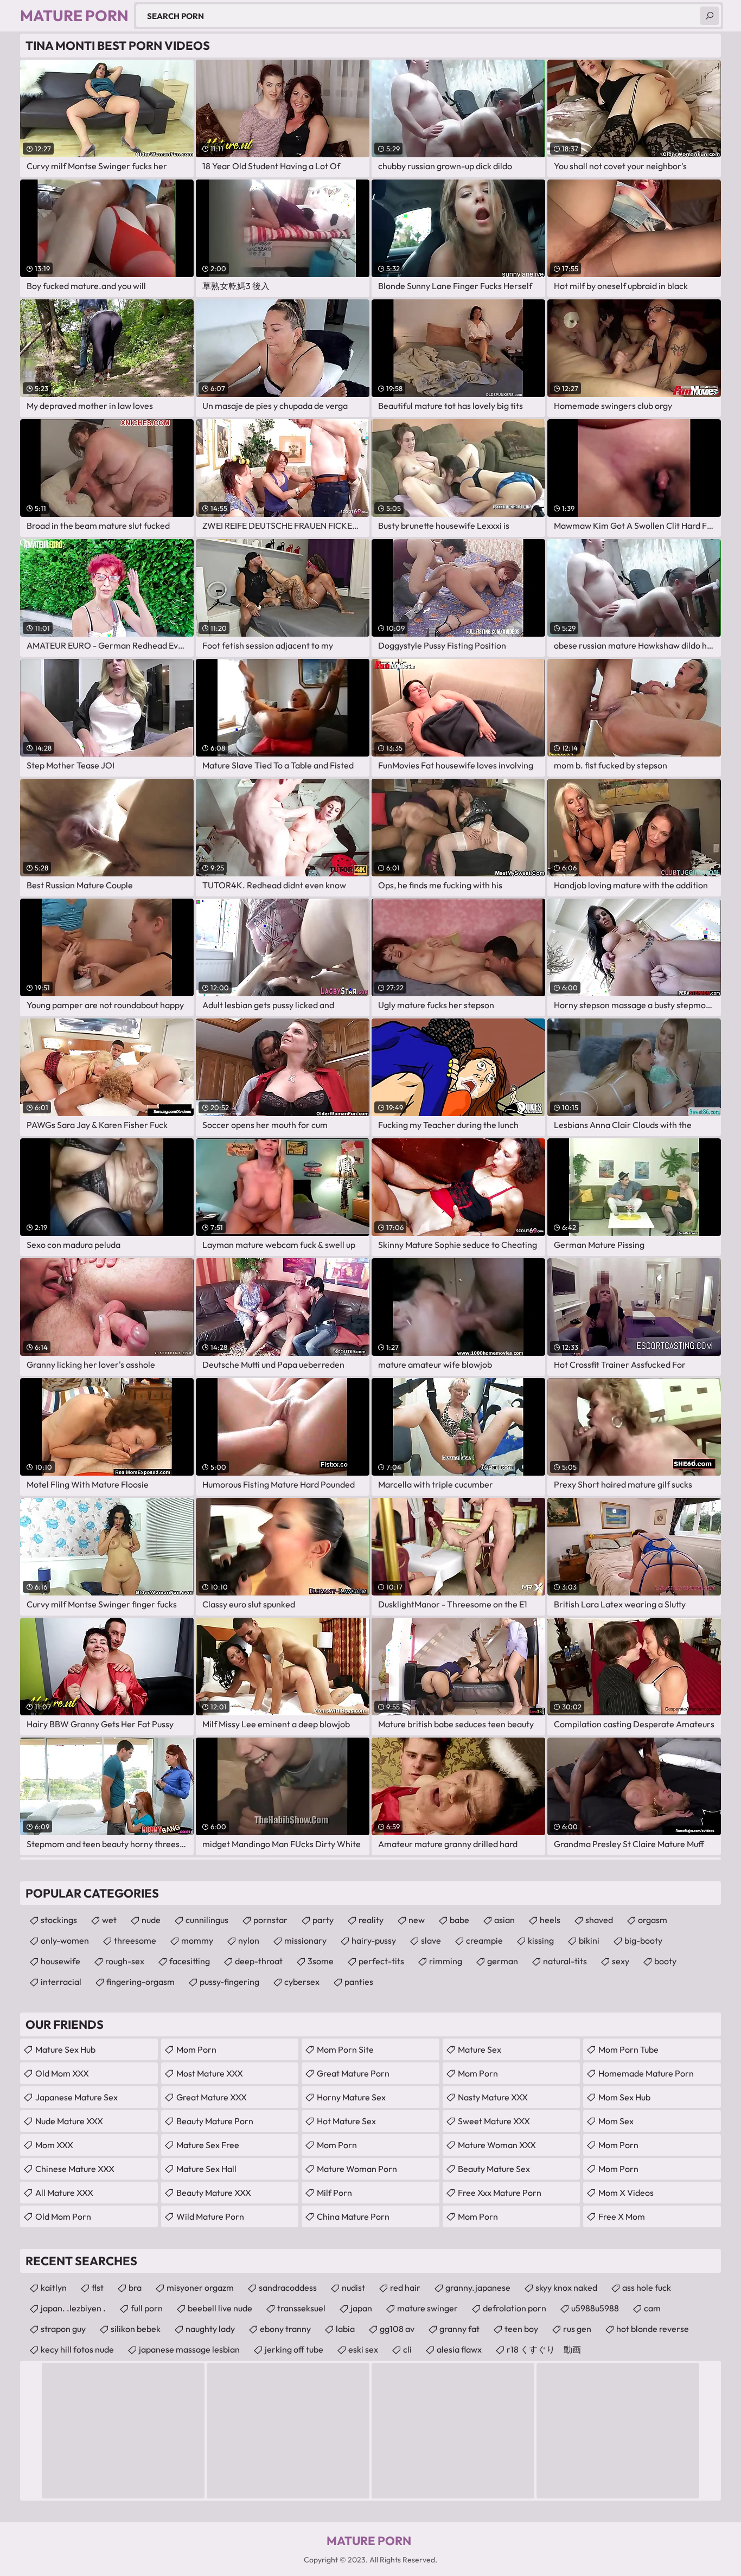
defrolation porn (515, 2308)
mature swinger (427, 2308)
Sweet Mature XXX (494, 2121)
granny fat (459, 2329)
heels (550, 1920)
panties (359, 1982)
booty (665, 1961)
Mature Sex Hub (65, 2049)
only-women (65, 1940)
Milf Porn (334, 2193)
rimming (446, 1961)
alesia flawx (459, 2349)
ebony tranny (285, 2329)
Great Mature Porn (353, 2073)
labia (345, 2329)
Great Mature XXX (212, 2097)
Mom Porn (196, 2049)
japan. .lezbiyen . (73, 2308)
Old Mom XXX (62, 2073)
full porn (147, 2308)
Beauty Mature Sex (494, 2169)
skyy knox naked (566, 2287)
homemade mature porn (646, 2073)
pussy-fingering (229, 1982)
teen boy (521, 2329)
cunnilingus (207, 1920)
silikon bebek (136, 2329)
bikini (589, 1940)
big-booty (643, 1940)
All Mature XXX (64, 2193)
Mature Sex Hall (206, 2169)
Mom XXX (54, 2145)
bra (135, 2287)
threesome (135, 1940)
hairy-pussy (374, 1940)
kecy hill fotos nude (77, 2349)
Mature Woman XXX (497, 2145)
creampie (484, 1940)
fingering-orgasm (140, 1982)
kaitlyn (54, 2287)
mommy (197, 1940)
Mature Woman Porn (357, 2169)
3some (321, 1961)
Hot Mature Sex (346, 2121)
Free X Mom (622, 2216)
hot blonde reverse (653, 2329)
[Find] (710, 16)
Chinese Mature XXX (75, 2169)
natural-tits (565, 1961)
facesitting (190, 1961)
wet (109, 1920)
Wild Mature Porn (210, 2216)
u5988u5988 (595, 2308)
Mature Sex (480, 2049)
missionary (305, 1940)
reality (371, 1920)
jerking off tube (294, 2349)
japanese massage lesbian (189, 2349)
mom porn (337, 2145)
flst (98, 2287)
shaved (599, 1920)
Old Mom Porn (63, 2216)
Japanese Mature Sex (76, 2097)
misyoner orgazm (200, 2287)
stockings (59, 1920)
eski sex (363, 2349)
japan (361, 2308)
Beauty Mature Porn (215, 2121)
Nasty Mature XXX (493, 2097)
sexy (621, 1961)
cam (652, 2308)
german (503, 1961)
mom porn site (345, 2049)
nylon (249, 1940)
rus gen (577, 2329)
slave (431, 1940)
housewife (60, 1961)
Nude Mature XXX (69, 2121)
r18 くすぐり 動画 (544, 2349)
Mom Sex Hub (624, 2097)
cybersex (302, 1982)
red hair (405, 2287)
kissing (541, 1940)
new (417, 1920)
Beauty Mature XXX (214, 2193)
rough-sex (125, 1961)
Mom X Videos (626, 2193)
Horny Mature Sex (351, 2097)
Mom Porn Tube (628, 2049)
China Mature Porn (353, 2216)
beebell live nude (220, 2308)
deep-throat (259, 1961)
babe (459, 1920)
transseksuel (301, 2308)
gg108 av (397, 2329)
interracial (61, 1982)
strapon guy (63, 2329)
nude (151, 1920)
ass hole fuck (647, 2287)
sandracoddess (288, 2287)
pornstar (270, 1920)
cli (407, 2349)
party (323, 1920)
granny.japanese (478, 2287)
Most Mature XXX (210, 2073)
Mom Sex (616, 2121)
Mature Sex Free (208, 2145)
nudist (353, 2287)
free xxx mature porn (500, 2193)
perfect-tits (381, 1961)
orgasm (653, 1920)
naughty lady (210, 2329)
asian (504, 1920)
